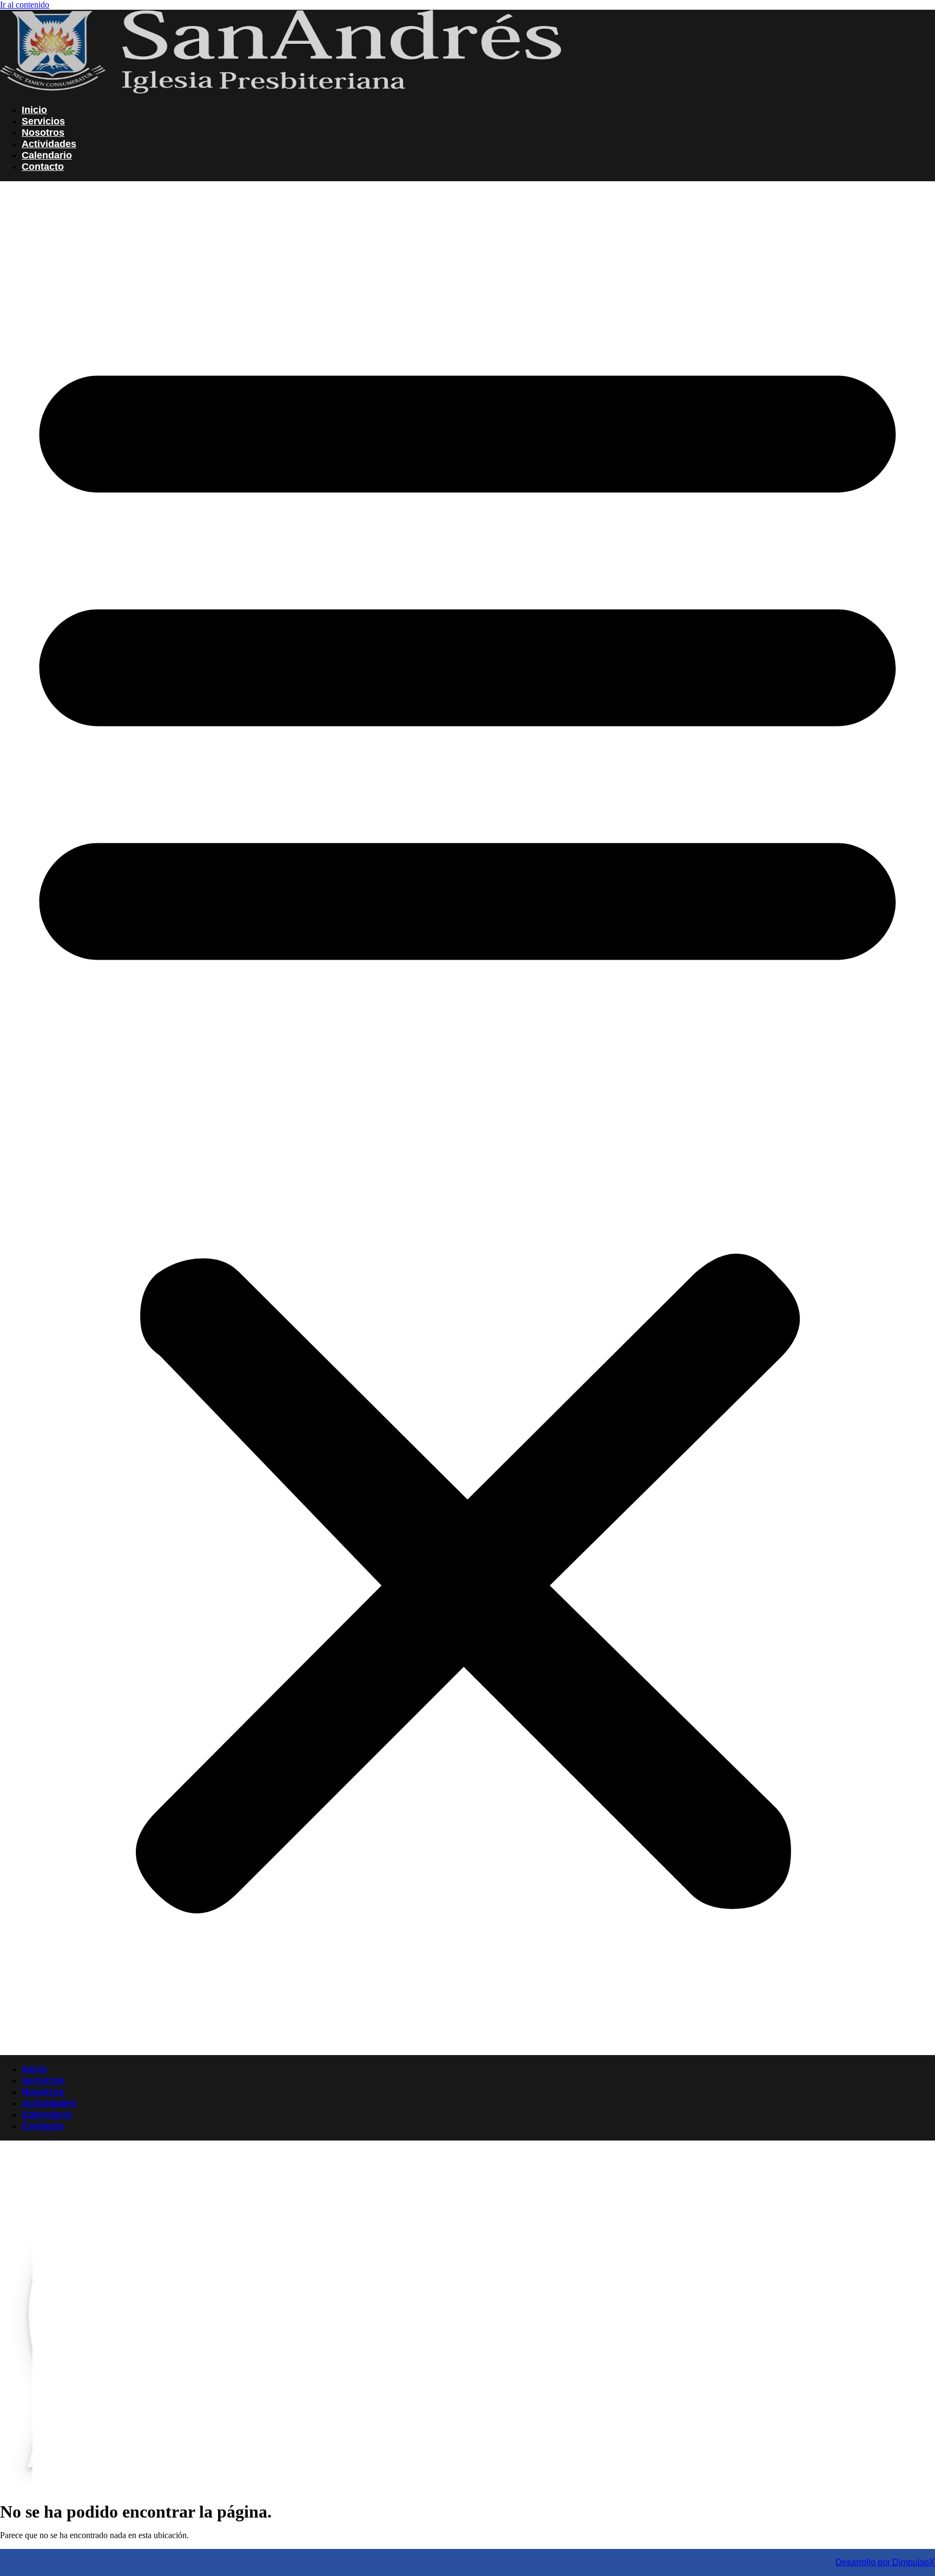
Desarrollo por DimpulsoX (885, 2562)
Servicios (43, 121)
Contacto (43, 167)
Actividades (49, 144)
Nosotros (43, 133)
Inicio (34, 110)
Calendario (47, 155)
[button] (467, 1118)
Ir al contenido (25, 5)
